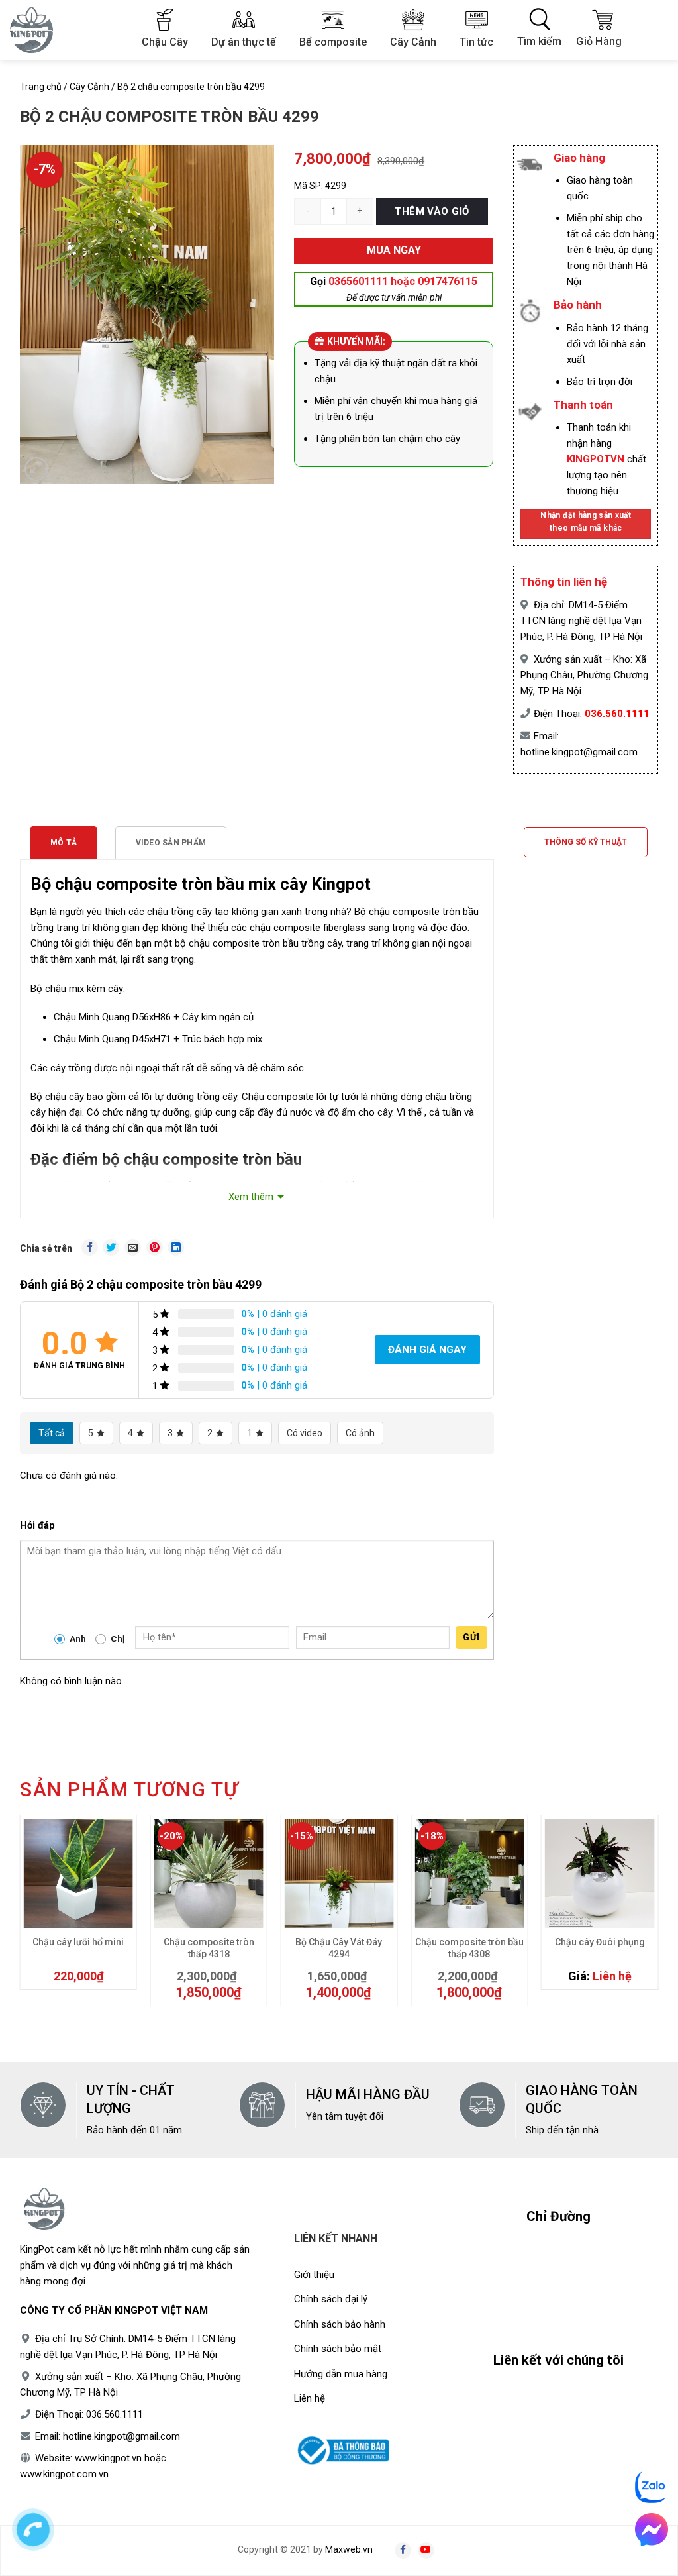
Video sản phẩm (171, 843)
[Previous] (26, 1917)
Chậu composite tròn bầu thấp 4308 (469, 1948)
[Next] (652, 1917)
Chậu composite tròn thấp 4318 (209, 1948)
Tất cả (52, 1433)
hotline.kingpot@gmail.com (579, 752)
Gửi (471, 1637)
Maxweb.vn (349, 2549)
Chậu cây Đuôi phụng (600, 1942)
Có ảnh (360, 1433)
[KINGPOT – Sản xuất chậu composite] (40, 30)
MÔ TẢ (64, 843)
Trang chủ (41, 87)
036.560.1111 (617, 714)
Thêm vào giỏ (432, 211)
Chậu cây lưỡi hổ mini (78, 1942)
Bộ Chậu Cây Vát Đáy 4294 (339, 1948)
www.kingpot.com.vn (64, 2474)
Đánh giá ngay (427, 1350)
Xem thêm (251, 1197)
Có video (305, 1433)
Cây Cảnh (89, 87)
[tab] (64, 843)
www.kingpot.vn (108, 2458)
